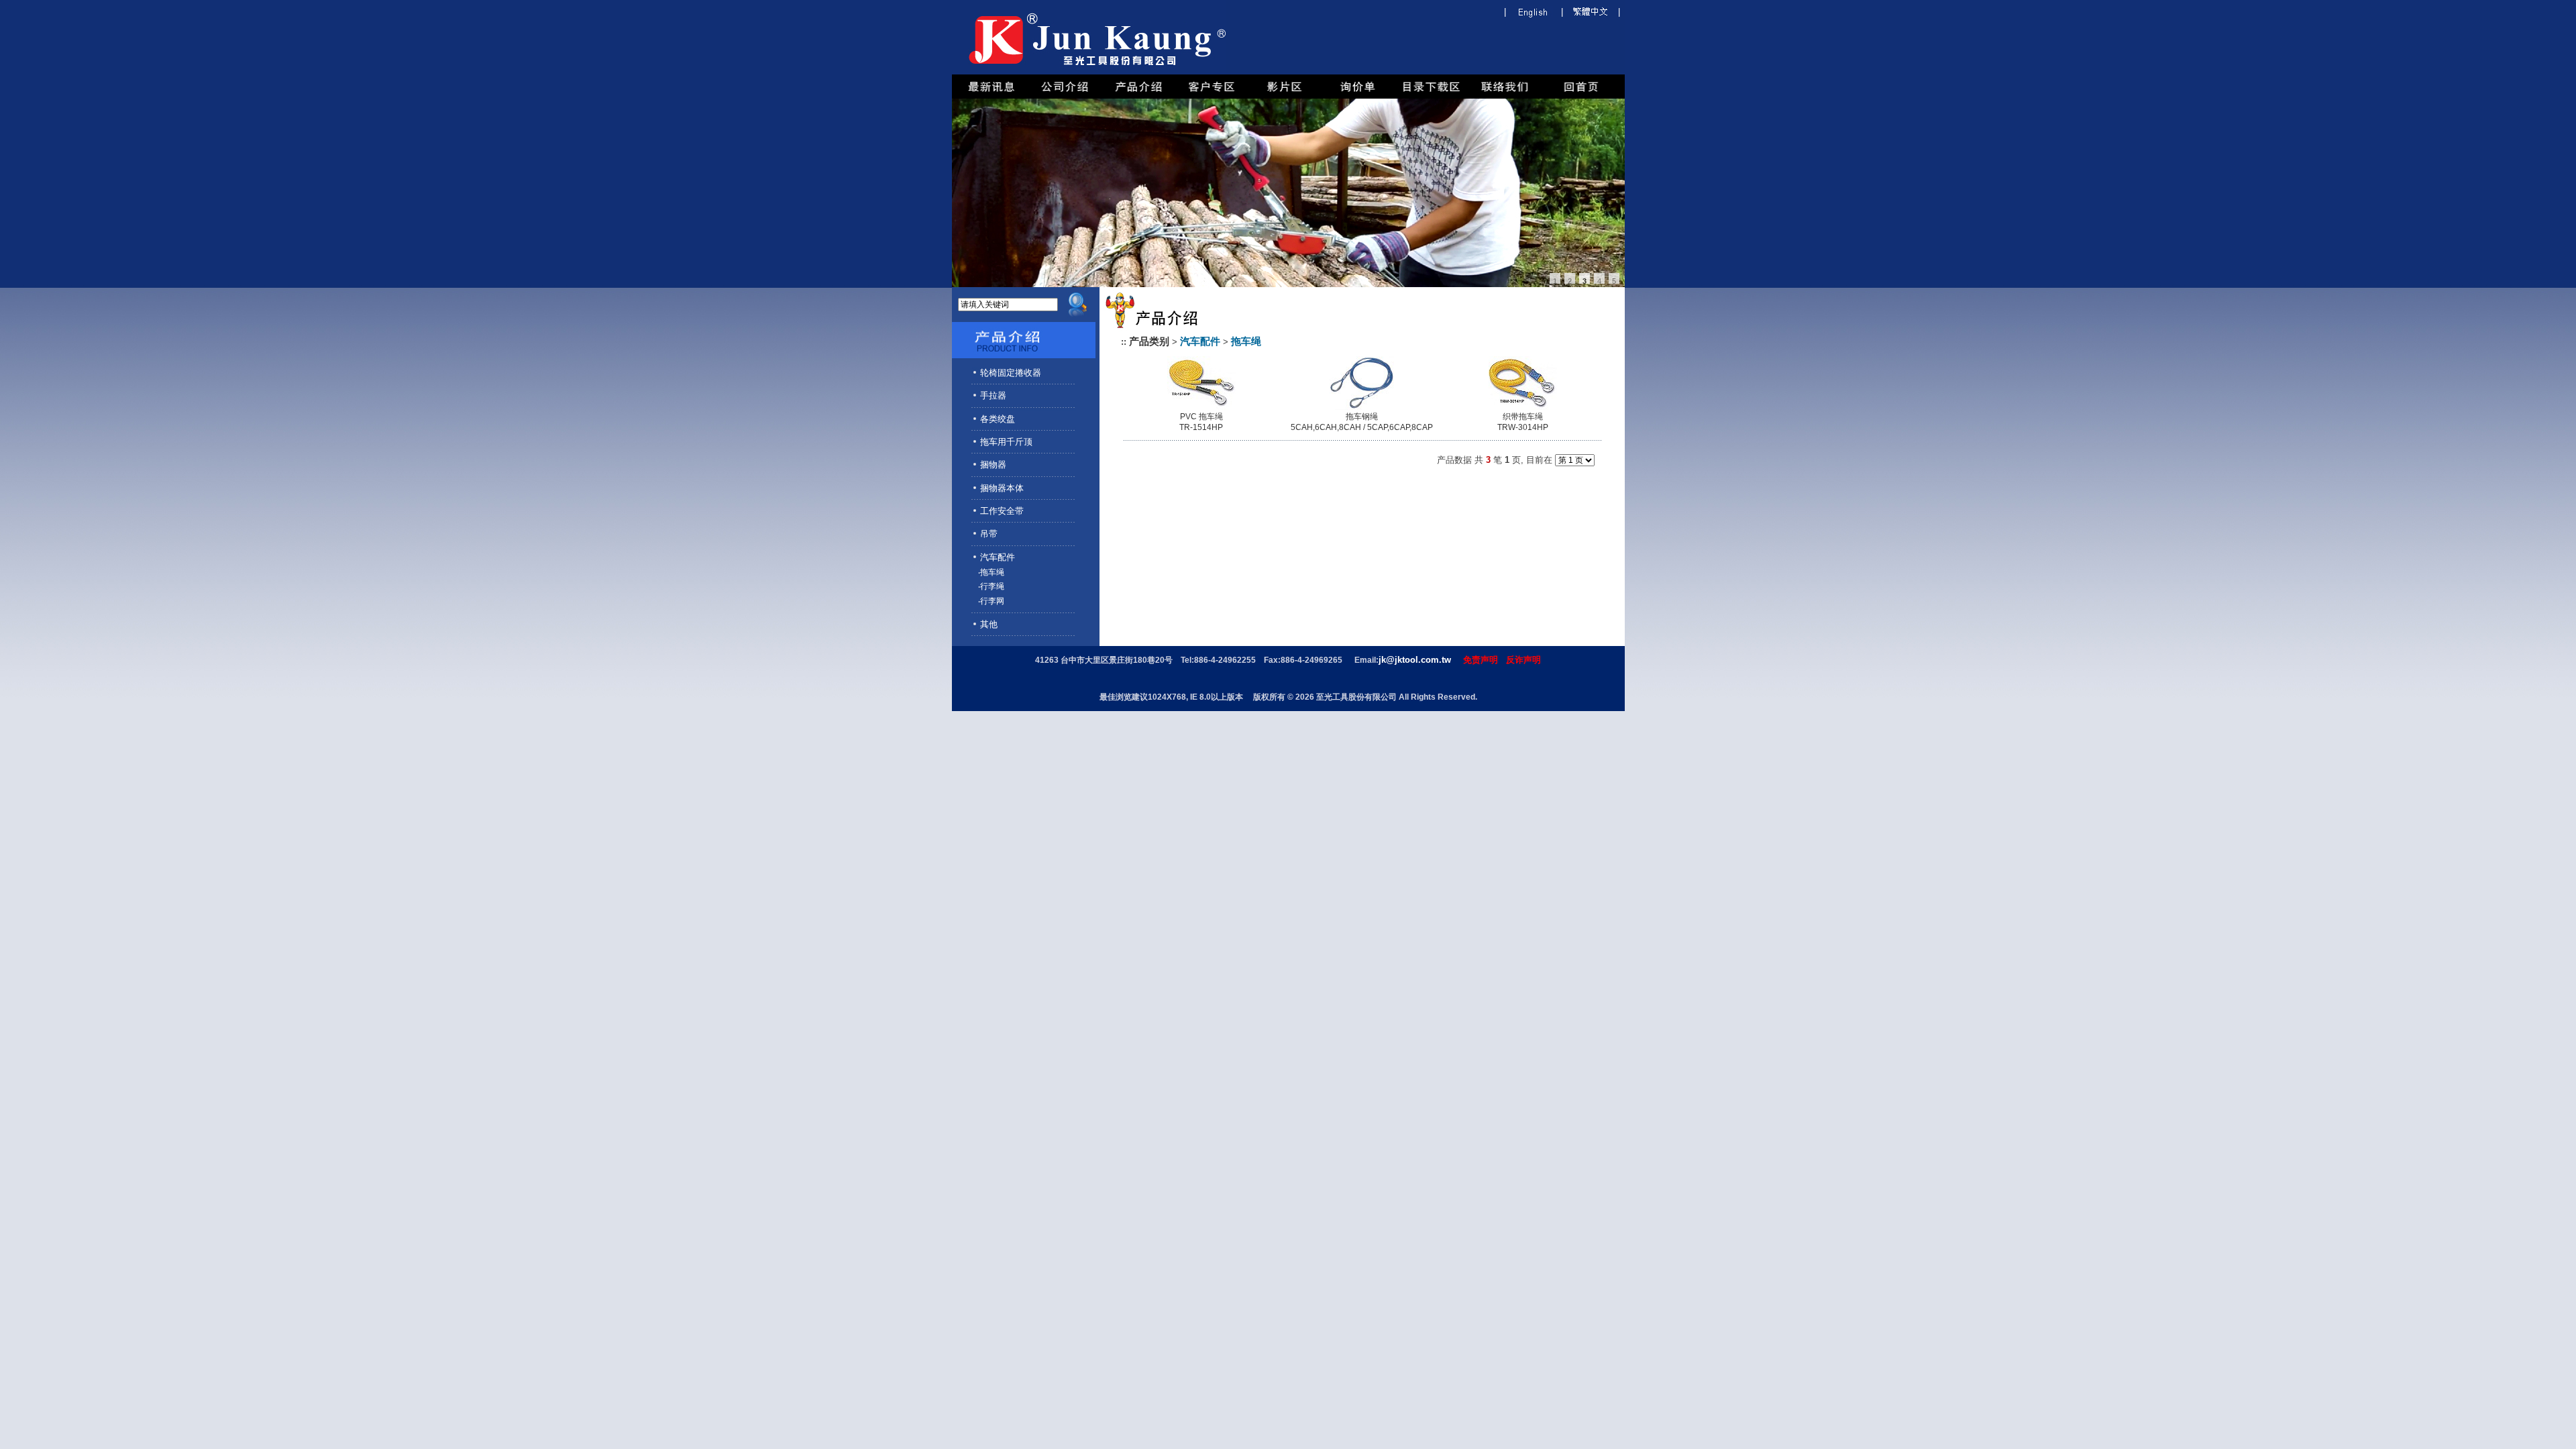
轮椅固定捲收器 (1011, 373)
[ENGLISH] (1534, 14)
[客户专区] (1212, 96)
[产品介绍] (1138, 96)
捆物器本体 (1002, 488)
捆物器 (993, 465)
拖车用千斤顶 (1006, 442)
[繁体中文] (1591, 14)
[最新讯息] (991, 96)
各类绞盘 (998, 419)
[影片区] (1285, 96)
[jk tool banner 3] (1288, 193)
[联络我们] (1505, 96)
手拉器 (993, 395)
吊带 (989, 534)
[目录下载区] (1431, 96)
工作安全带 (1002, 511)
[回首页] (1581, 96)
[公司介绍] (1065, 96)
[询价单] (1358, 96)
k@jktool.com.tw (1416, 660)
